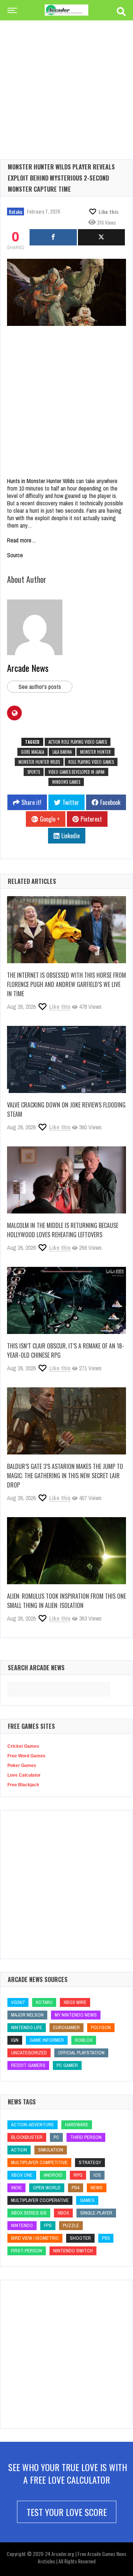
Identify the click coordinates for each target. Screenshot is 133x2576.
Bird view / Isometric (35, 2238)
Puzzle (71, 2225)
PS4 (76, 2188)
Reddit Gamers (28, 2065)
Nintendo (22, 2225)
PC (56, 2137)
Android (53, 2175)
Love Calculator (24, 1775)
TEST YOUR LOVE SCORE (67, 2512)
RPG (78, 2175)
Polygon (101, 2027)
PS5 (106, 2238)
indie (16, 2188)
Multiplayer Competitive (39, 2162)
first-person (27, 2251)
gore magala (33, 752)
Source (15, 555)
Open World (47, 2188)
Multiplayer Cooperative (40, 2200)
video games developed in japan (76, 772)
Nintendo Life (27, 2027)
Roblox (84, 2040)
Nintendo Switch (73, 2251)
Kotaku (16, 212)
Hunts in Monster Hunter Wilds (41, 481)
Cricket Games (23, 1746)
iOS (97, 2175)
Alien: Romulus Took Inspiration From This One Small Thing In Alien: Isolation (66, 1601)
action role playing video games (78, 742)
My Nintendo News (76, 2015)
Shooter (80, 2238)
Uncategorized (29, 2053)
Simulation (51, 2150)
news (97, 2188)
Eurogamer (66, 2027)
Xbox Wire (75, 2002)
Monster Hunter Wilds (39, 762)
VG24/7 (18, 2002)
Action (19, 2150)
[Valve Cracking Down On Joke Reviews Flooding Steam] (66, 1059)
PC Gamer (67, 2065)
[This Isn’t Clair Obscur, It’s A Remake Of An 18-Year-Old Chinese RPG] (66, 1300)
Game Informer (47, 2040)
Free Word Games (26, 1756)
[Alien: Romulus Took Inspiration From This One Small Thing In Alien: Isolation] (66, 1551)
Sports (34, 772)
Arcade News (28, 668)
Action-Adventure (33, 2125)
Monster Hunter (96, 752)
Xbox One (22, 2175)
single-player (96, 2213)
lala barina (62, 752)
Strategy (90, 2162)
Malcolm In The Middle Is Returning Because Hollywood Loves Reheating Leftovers (63, 1230)
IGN (15, 2040)
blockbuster (27, 2137)
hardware (77, 2125)
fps (48, 2225)
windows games (66, 782)
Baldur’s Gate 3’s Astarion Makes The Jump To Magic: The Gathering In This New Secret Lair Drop (65, 1476)
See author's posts (40, 687)
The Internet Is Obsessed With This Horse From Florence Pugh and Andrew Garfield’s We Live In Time (66, 984)
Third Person (86, 2137)
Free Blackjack (23, 1785)
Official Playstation (81, 2053)
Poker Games (22, 1766)
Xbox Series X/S (29, 2213)
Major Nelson (27, 2015)
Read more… (22, 540)
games (87, 2200)
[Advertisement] (66, 78)
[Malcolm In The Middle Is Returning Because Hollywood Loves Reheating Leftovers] (66, 1180)
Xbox (63, 2213)
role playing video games (91, 762)
